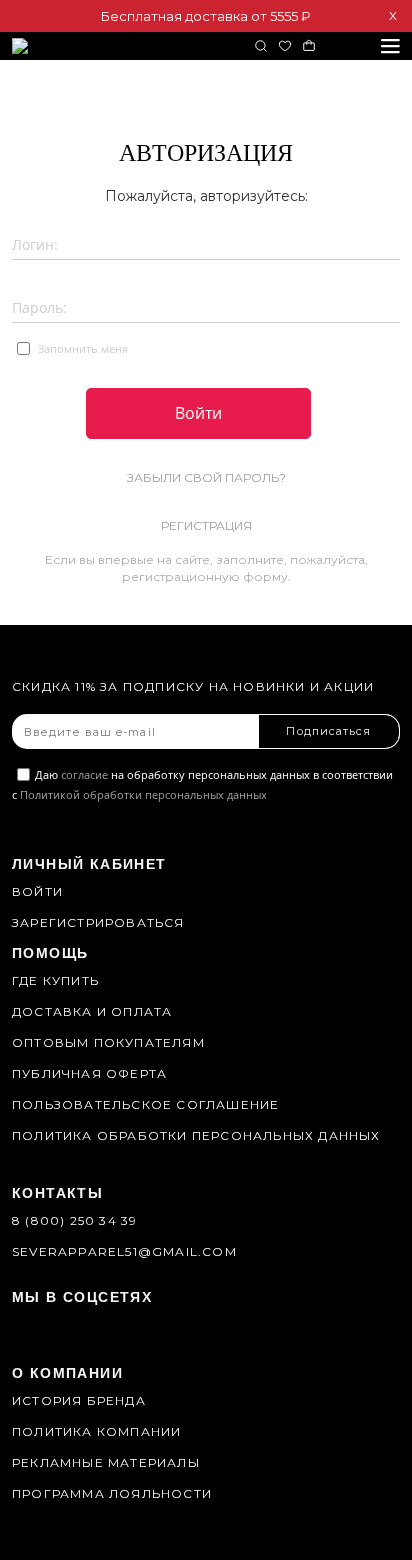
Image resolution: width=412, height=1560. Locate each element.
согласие (84, 774)
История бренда (79, 1400)
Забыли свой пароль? (206, 477)
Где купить (55, 980)
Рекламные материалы (106, 1462)
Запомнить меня (81, 348)
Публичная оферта (89, 1073)
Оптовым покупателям (108, 1042)
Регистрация (206, 525)
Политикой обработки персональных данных (143, 794)
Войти (37, 891)
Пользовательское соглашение (145, 1104)
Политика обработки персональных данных (196, 1135)
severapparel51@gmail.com (124, 1251)
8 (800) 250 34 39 (74, 1220)
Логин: (35, 244)
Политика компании (96, 1431)
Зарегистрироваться (98, 922)
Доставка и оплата (92, 1011)
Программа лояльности (112, 1493)
